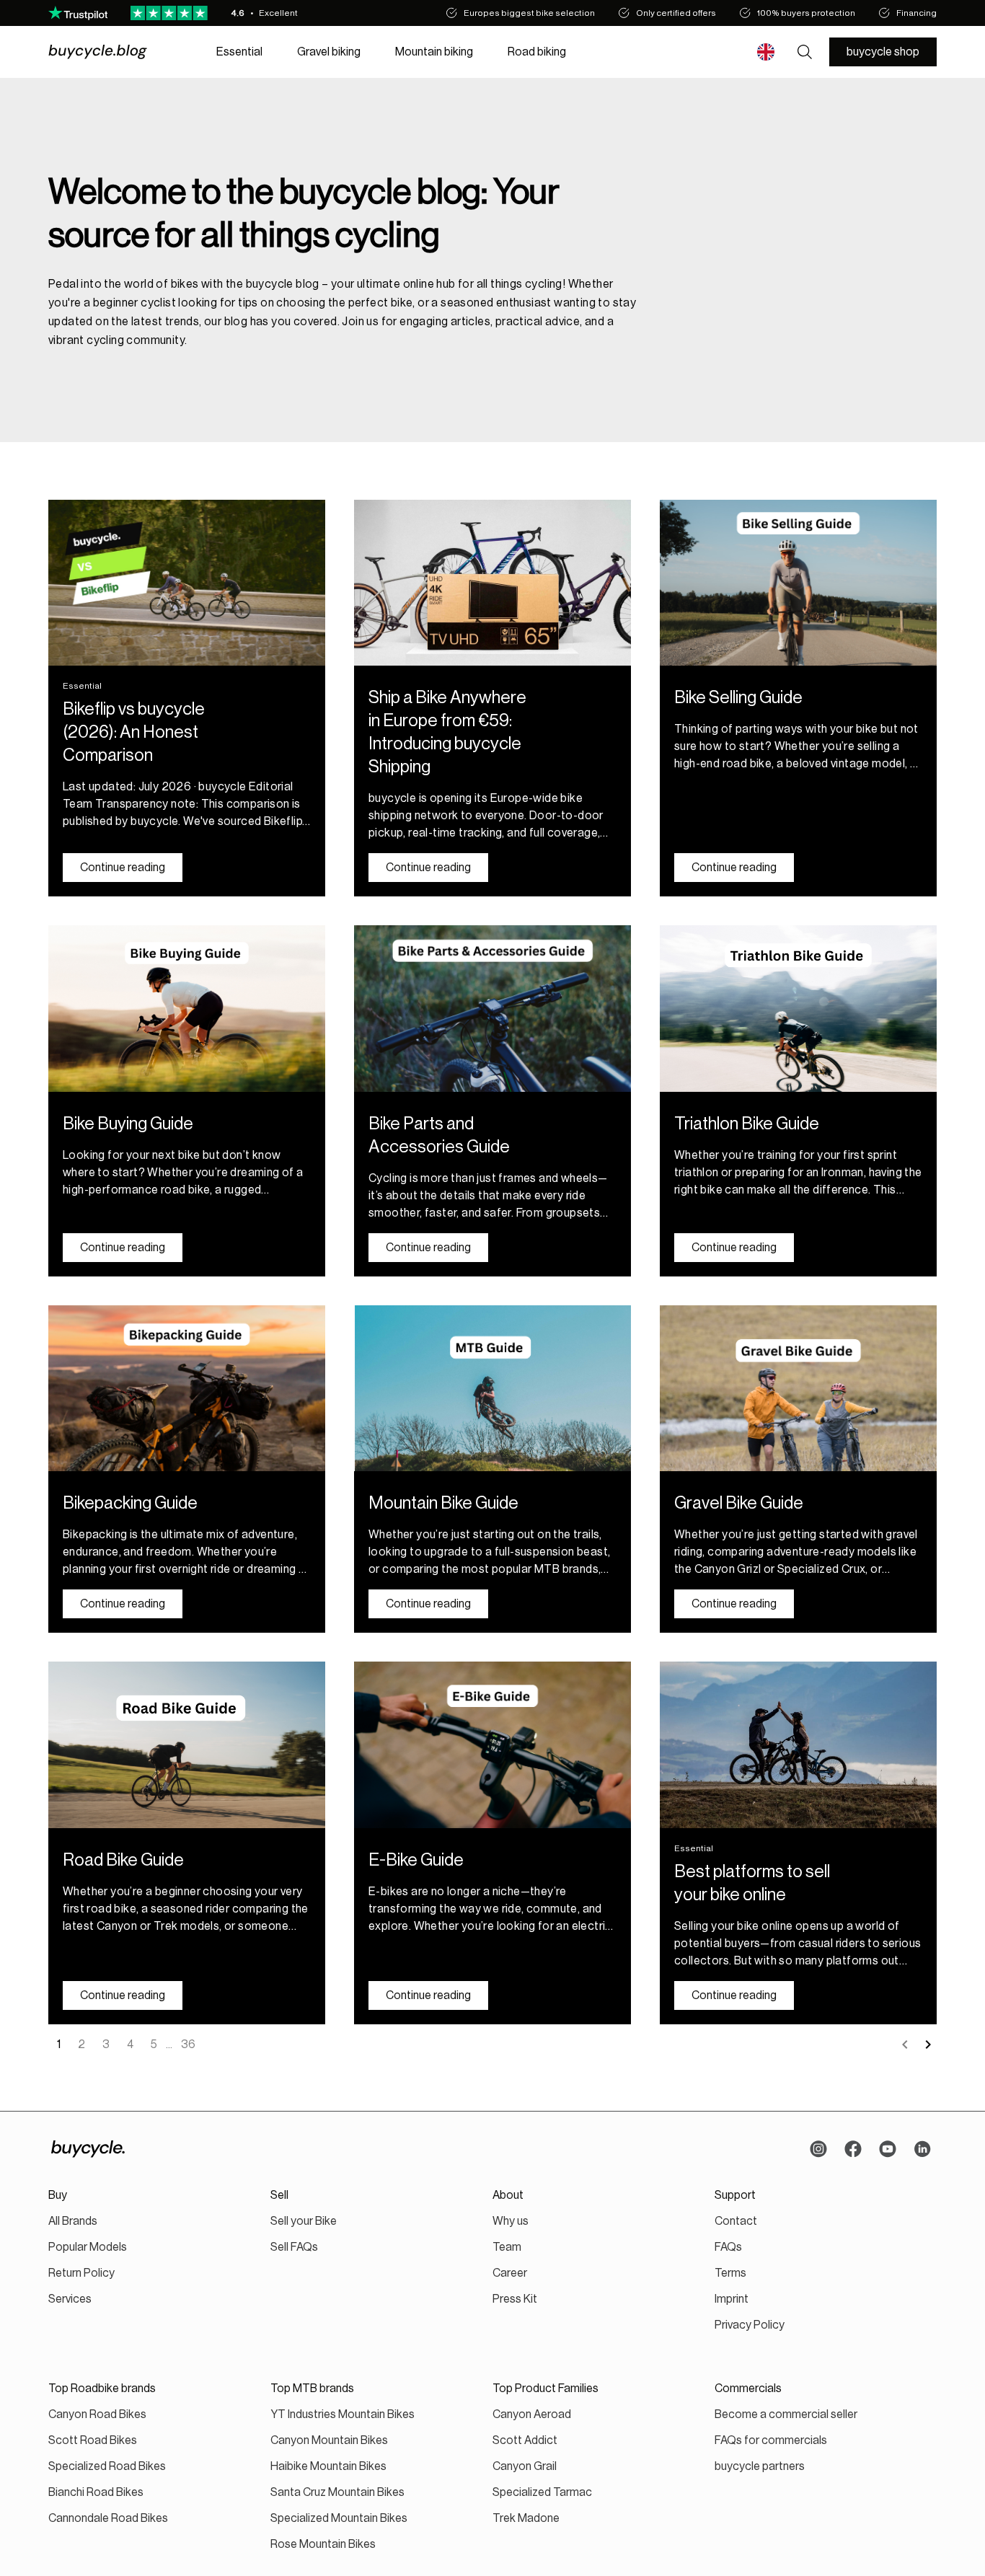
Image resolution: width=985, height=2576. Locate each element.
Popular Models (88, 2247)
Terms (730, 2273)
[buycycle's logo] (88, 2149)
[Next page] (928, 2045)
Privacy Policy (750, 2325)
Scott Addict (525, 2440)
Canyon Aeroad (532, 2414)
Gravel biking (329, 52)
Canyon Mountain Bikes (329, 2440)
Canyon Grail (525, 2466)
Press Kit (515, 2299)
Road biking (537, 52)
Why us (511, 2221)
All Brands (73, 2221)
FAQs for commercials (771, 2440)
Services (70, 2299)
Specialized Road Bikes (107, 2466)
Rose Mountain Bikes (323, 2544)
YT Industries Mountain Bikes (343, 2414)
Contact (736, 2221)
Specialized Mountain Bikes (339, 2518)
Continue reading (123, 868)
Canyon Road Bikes (97, 2414)
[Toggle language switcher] (766, 52)
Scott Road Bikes (93, 2440)
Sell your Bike (304, 2221)
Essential (239, 52)
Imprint (732, 2299)
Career (510, 2273)
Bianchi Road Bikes (96, 2492)
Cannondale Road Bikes (108, 2518)
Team (507, 2247)
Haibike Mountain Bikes (328, 2466)
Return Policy (81, 2273)
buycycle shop (883, 52)
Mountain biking (434, 52)
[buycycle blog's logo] (115, 52)
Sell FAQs (294, 2247)
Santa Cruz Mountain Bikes (337, 2492)
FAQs (728, 2247)
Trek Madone (526, 2518)
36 (188, 2045)
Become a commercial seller (786, 2414)
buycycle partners (760, 2466)
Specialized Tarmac (542, 2492)
